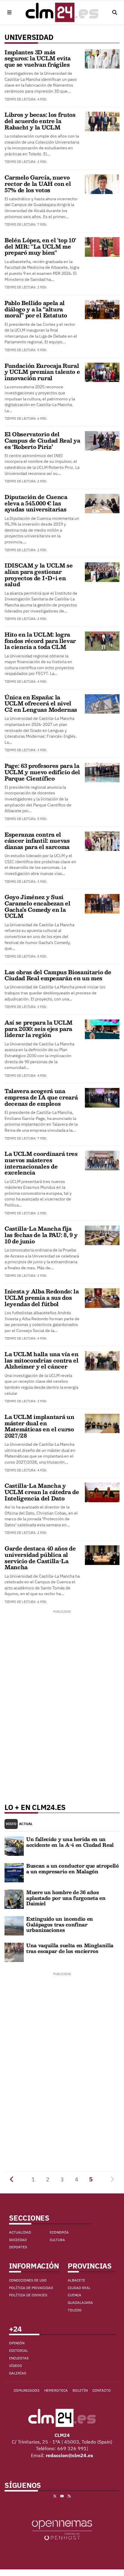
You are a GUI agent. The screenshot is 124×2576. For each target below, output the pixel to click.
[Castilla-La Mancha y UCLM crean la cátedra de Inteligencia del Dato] (102, 1492)
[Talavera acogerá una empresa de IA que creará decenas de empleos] (102, 1097)
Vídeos (15, 2366)
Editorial (19, 2350)
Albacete (76, 2280)
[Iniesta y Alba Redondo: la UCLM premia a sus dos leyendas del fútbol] (102, 1298)
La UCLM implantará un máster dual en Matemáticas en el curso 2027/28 (39, 1426)
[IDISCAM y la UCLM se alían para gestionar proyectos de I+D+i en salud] (102, 572)
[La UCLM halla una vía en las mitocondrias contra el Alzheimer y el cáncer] (102, 1360)
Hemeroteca (56, 2390)
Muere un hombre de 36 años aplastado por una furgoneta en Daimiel (66, 1898)
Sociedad (18, 2240)
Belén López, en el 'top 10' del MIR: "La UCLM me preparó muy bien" (40, 246)
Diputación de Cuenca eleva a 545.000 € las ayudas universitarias (36, 503)
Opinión (17, 2343)
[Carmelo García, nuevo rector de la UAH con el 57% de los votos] (102, 184)
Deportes (18, 2247)
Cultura (57, 2240)
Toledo (75, 2310)
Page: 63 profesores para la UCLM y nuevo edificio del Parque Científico (42, 772)
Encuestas (19, 2358)
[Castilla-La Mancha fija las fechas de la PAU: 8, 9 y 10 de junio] (102, 1235)
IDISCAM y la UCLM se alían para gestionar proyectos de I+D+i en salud (39, 575)
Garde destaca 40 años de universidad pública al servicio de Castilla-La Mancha (40, 1558)
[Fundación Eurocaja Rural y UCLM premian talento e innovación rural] (102, 372)
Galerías (18, 2373)
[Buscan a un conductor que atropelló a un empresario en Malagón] (14, 1872)
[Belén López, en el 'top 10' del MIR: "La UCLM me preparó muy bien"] (102, 246)
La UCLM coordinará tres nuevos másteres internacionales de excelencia (41, 1163)
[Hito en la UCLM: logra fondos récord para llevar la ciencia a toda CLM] (102, 641)
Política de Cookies (28, 2295)
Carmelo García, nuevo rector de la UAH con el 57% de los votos (38, 184)
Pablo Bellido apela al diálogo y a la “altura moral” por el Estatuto (36, 309)
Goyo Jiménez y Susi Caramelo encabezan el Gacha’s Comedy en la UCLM (37, 906)
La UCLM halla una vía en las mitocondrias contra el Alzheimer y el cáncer (42, 1360)
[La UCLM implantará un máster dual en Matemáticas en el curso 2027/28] (102, 1423)
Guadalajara (80, 2302)
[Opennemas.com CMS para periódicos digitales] (62, 2530)
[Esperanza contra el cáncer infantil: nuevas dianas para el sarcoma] (102, 841)
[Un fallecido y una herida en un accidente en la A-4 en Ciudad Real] (14, 1846)
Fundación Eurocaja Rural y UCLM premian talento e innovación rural (42, 372)
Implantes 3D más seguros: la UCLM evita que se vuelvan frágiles (38, 58)
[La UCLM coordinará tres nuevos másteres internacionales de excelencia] (102, 1160)
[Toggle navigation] (9, 12)
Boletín (80, 2390)
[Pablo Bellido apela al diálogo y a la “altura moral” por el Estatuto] (102, 309)
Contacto (102, 2390)
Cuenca (74, 2295)
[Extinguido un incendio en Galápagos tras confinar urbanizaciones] (14, 1925)
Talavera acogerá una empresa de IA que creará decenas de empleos (41, 1097)
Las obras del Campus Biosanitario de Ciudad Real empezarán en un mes (58, 975)
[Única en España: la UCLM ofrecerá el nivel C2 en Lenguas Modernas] (102, 703)
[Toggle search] (115, 12)
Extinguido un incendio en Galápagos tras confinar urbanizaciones (60, 1924)
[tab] (11, 1824)
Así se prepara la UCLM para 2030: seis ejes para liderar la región (39, 1029)
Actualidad (20, 2232)
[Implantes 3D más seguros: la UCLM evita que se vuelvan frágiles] (102, 58)
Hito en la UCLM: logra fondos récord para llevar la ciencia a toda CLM (40, 641)
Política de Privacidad (31, 2288)
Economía (59, 2232)
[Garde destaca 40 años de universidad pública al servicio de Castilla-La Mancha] (102, 1555)
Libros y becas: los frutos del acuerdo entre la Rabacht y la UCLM (40, 121)
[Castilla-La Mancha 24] (62, 12)
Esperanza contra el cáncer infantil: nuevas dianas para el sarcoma (37, 841)
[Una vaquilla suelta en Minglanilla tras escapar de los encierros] (14, 1952)
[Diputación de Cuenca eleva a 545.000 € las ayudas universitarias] (102, 503)
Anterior (12, 2179)
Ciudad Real (79, 2288)
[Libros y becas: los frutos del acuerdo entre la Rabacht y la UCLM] (102, 121)
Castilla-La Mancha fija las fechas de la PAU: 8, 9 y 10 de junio (41, 1235)
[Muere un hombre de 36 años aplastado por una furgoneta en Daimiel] (14, 1899)
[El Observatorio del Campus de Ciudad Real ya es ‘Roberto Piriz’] (102, 440)
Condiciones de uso (28, 2280)
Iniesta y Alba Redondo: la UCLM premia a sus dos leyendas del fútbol (42, 1298)
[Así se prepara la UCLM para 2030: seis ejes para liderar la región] (102, 1029)
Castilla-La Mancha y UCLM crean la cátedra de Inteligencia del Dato (42, 1492)
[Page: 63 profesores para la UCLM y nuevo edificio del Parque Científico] (102, 772)
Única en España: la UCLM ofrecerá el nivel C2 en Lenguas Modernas (41, 703)
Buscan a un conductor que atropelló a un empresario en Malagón (73, 1868)
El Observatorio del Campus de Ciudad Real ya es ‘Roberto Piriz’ (42, 440)
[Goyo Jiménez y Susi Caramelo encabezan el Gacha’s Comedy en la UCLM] (102, 903)
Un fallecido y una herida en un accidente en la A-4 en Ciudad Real (70, 1842)
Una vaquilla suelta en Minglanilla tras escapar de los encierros (70, 1948)
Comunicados (26, 2390)
